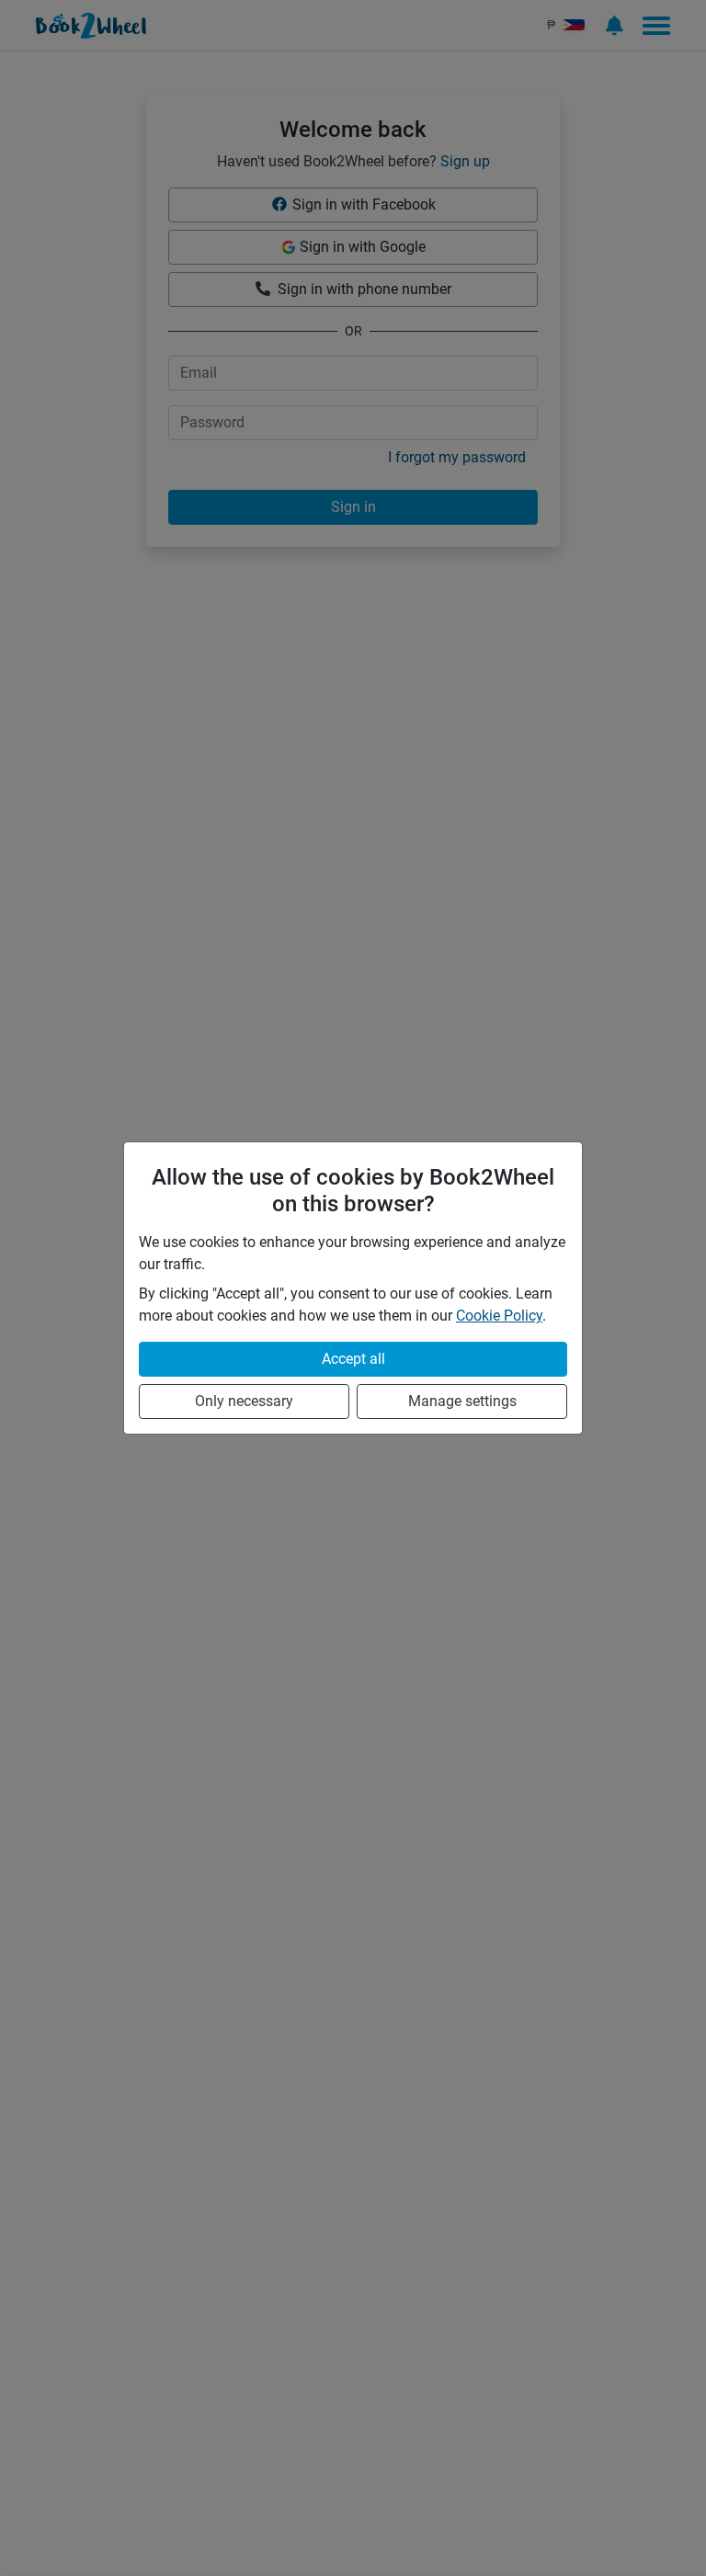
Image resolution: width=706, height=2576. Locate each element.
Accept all (353, 1359)
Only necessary (244, 1401)
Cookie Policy (499, 1316)
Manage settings (462, 1401)
